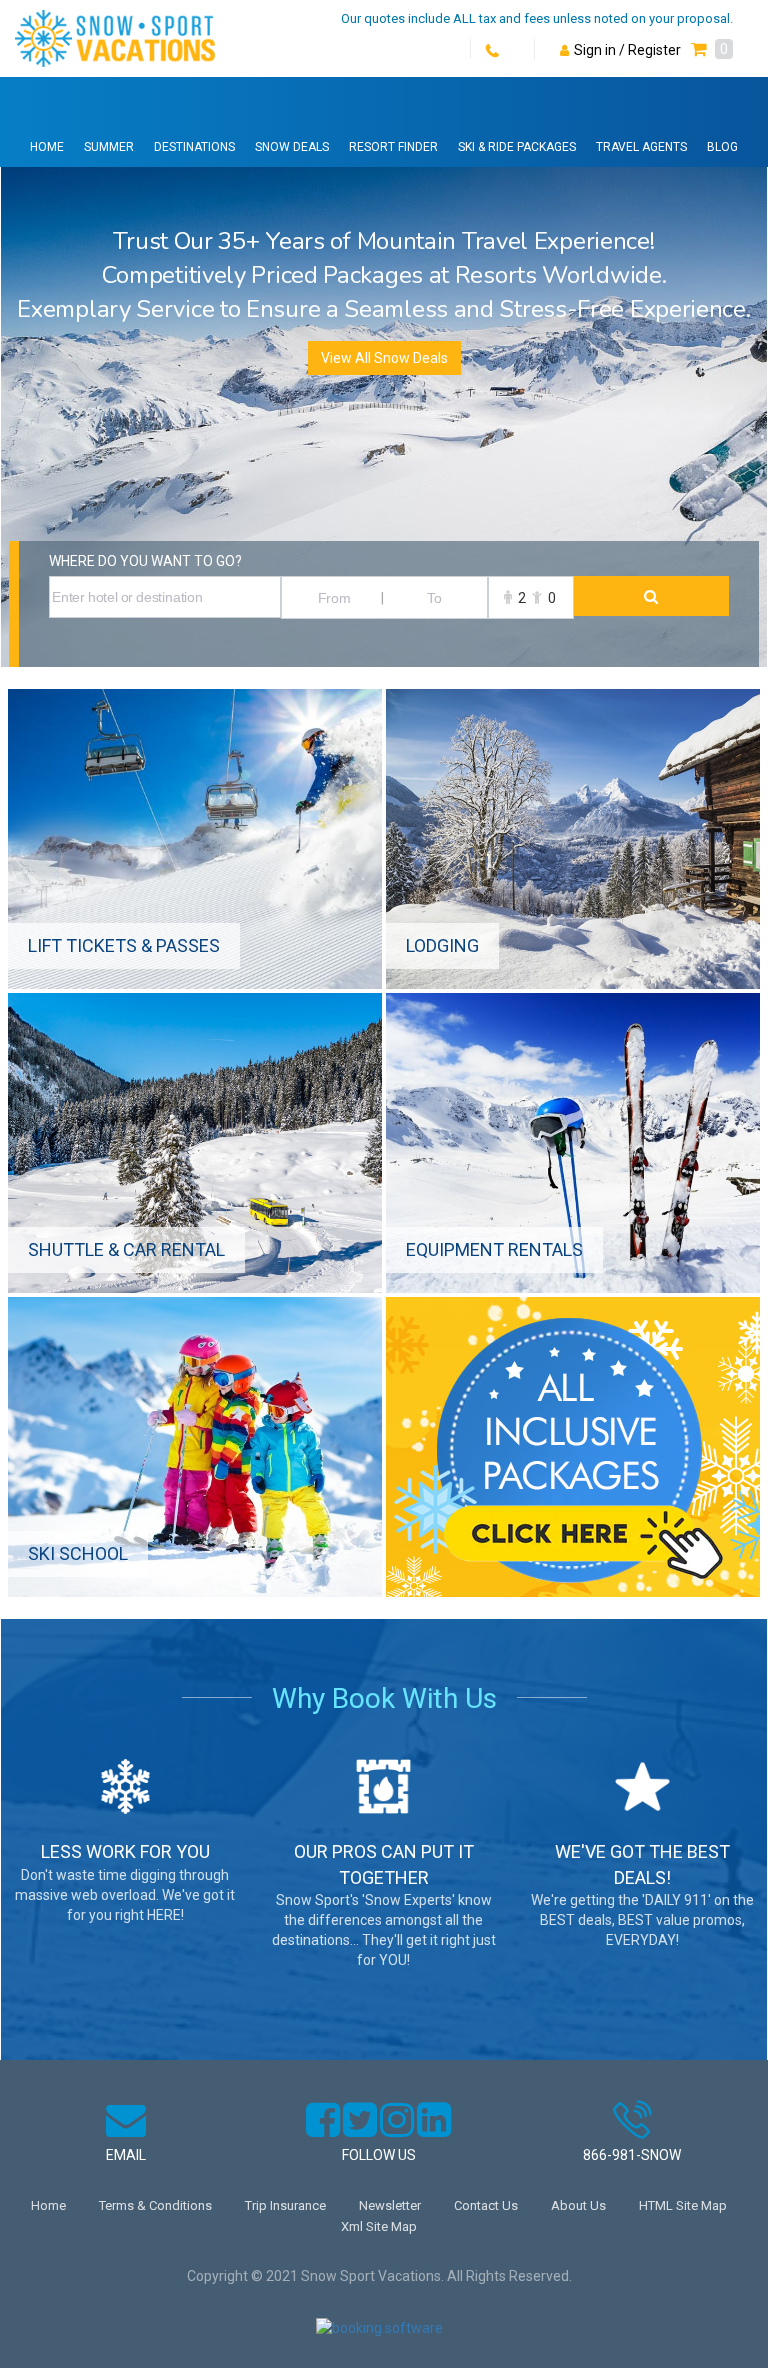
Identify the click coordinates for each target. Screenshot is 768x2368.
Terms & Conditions (155, 2205)
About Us (578, 2205)
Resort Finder (393, 147)
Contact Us (486, 2205)
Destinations (194, 147)
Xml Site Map (379, 2226)
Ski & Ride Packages (517, 147)
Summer (109, 147)
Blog (722, 147)
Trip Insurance (285, 2205)
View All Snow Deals (384, 358)
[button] (712, 50)
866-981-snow (632, 2155)
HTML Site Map (683, 2205)
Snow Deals (292, 147)
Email (126, 2155)
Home (47, 147)
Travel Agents (641, 147)
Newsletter (390, 2205)
